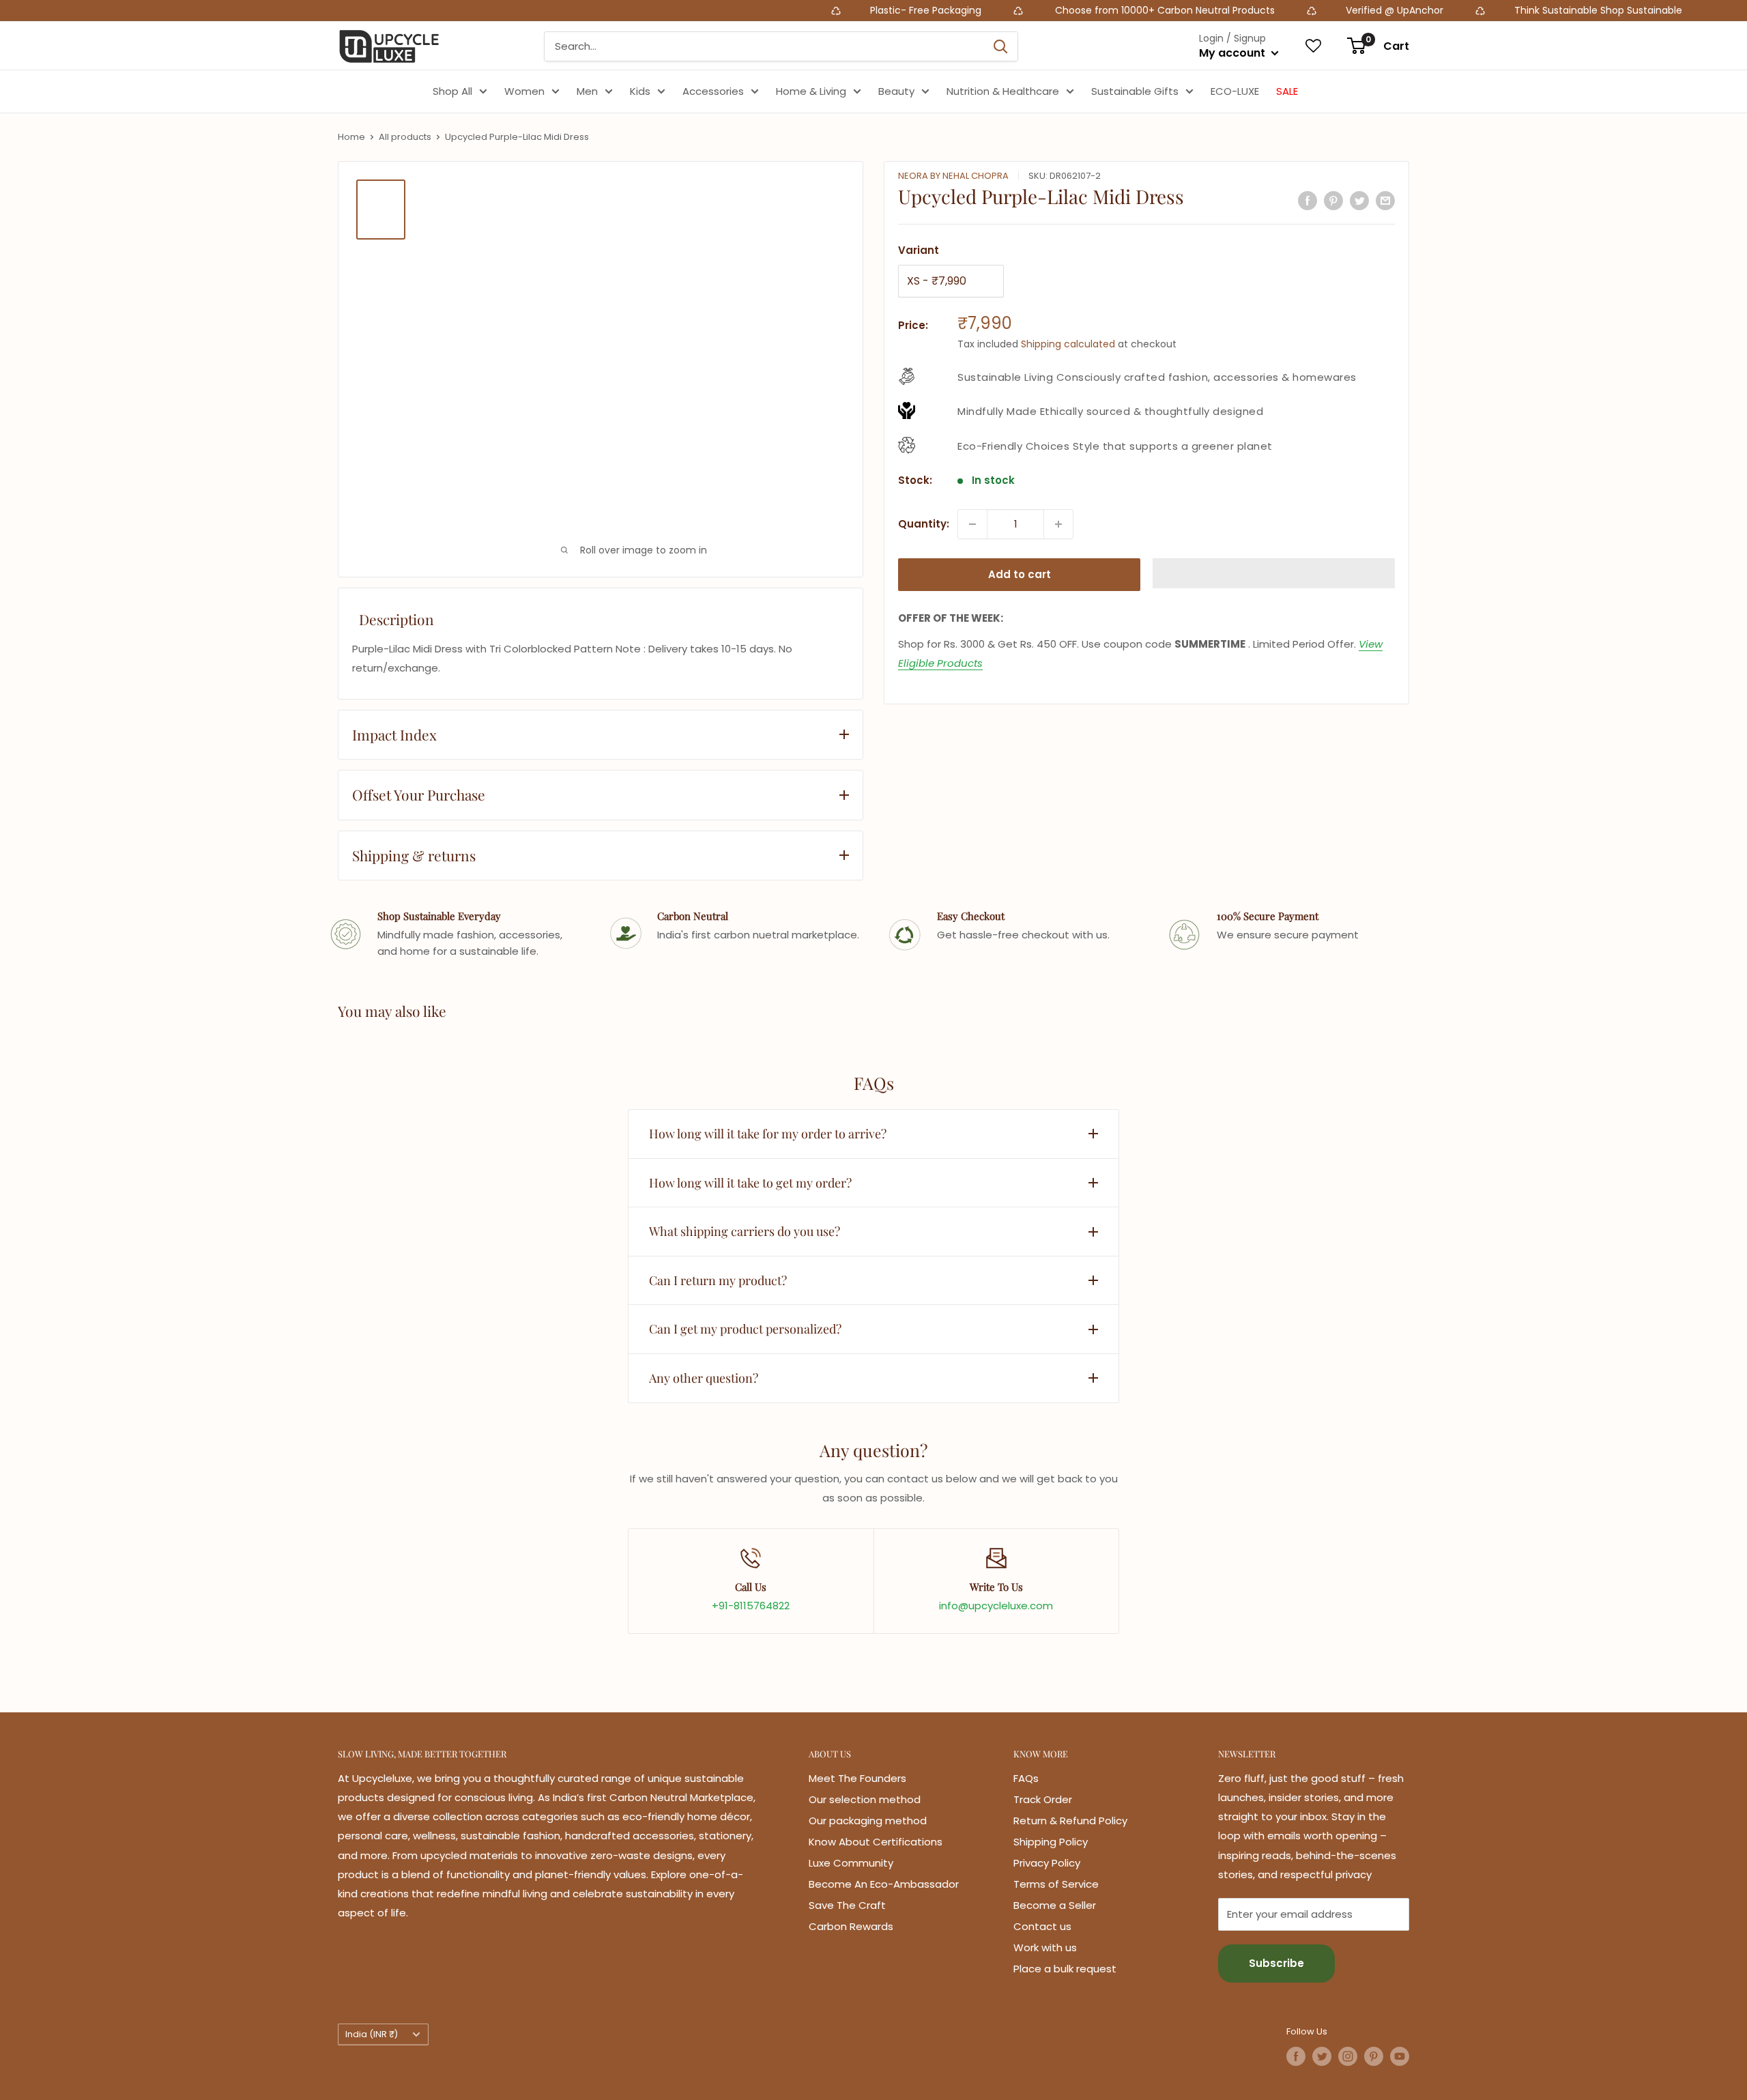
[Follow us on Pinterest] (1374, 2056)
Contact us (1042, 1926)
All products (405, 137)
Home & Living (811, 91)
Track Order (1043, 1799)
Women (524, 91)
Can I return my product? (718, 1280)
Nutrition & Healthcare (1003, 91)
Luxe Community (851, 1863)
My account (1233, 53)
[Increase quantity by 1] (1058, 524)
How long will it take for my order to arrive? (768, 1134)
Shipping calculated (1068, 344)
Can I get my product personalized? (745, 1329)
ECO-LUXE (1235, 91)
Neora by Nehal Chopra (953, 176)
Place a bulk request (1065, 1969)
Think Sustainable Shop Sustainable (1439, 10)
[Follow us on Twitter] (1322, 2056)
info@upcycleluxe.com (996, 1606)
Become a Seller (1055, 1905)
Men (587, 91)
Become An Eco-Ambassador (884, 1884)
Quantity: (924, 524)
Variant (919, 250)
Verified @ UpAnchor (1236, 10)
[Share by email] (1385, 200)
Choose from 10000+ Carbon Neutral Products (1005, 10)
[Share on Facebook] (1308, 200)
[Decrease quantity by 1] (972, 524)
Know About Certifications (876, 1842)
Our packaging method (868, 1821)
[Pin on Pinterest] (1333, 200)
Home (351, 137)
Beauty (896, 91)
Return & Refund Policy (1070, 1821)
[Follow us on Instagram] (1348, 2056)
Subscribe (1276, 1963)
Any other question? (704, 1378)
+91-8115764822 (751, 1606)
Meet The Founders (857, 1778)
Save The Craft (847, 1905)
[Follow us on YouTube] (1400, 2056)
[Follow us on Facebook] (1296, 2056)
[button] (1274, 573)
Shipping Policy (1051, 1842)
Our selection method (865, 1799)
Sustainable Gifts (1135, 91)
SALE (1287, 91)
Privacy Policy (1047, 1863)
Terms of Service (1056, 1884)
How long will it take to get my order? (750, 1183)
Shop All (452, 91)
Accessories (713, 91)
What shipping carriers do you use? (745, 1231)
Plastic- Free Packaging (768, 10)
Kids (640, 91)
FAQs (1026, 1778)
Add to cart (1020, 574)
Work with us (1045, 1947)
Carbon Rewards (851, 1926)
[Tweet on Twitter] (1359, 200)
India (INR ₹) (372, 2034)
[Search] (1000, 46)
